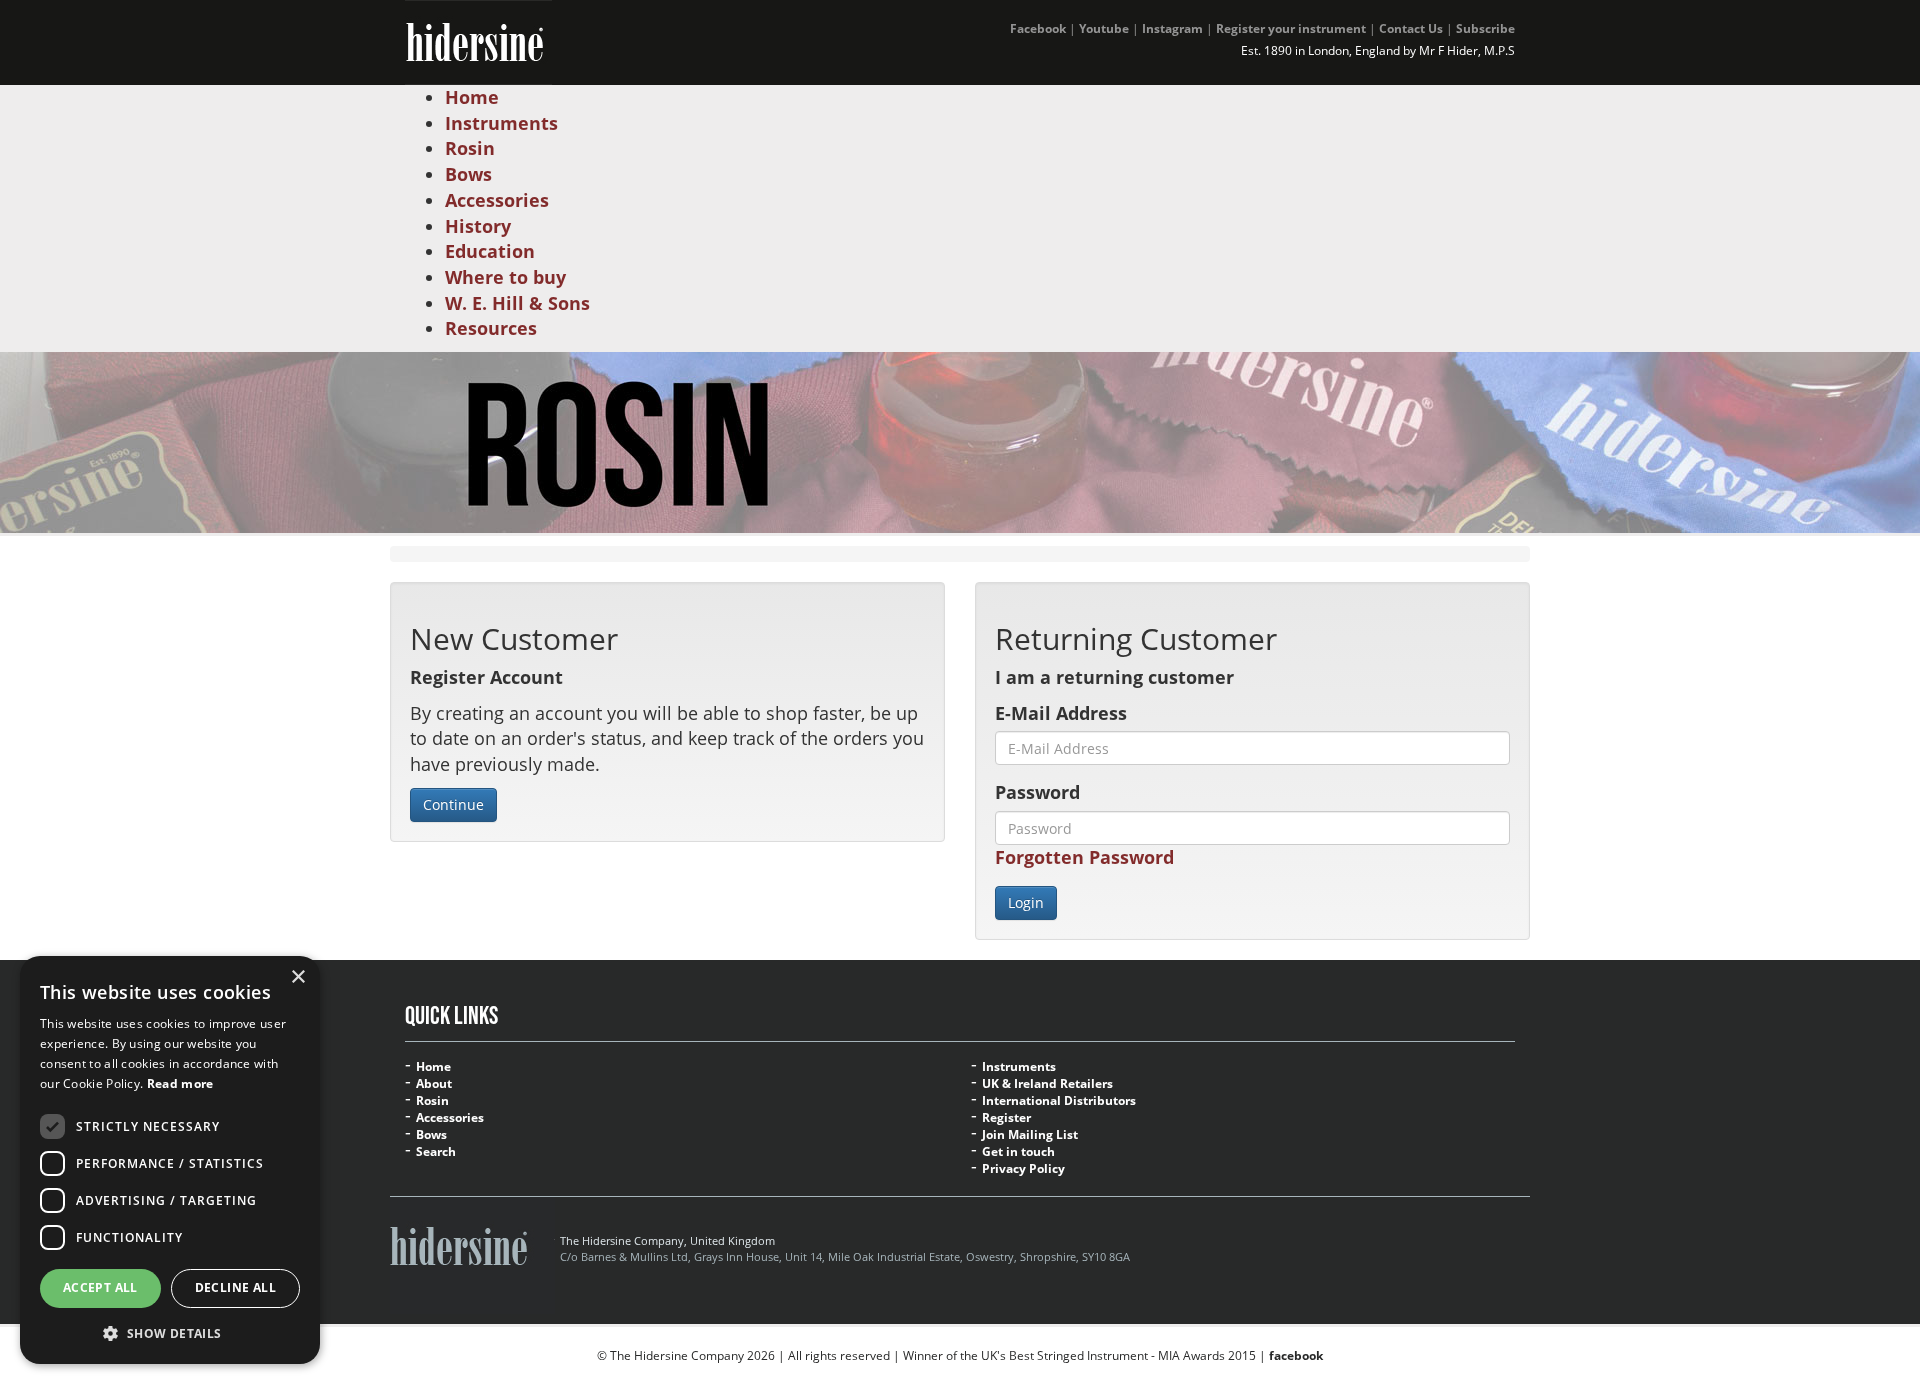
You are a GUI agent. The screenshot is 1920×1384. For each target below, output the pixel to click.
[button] (170, 1332)
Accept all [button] (100, 1287)
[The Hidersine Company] (478, 40)
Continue (453, 804)
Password (1037, 792)
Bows (431, 1135)
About (434, 1084)
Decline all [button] (235, 1287)
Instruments (1019, 1067)
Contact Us (1411, 28)
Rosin (432, 1101)
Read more (180, 1083)
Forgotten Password (1084, 857)
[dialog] (170, 1160)
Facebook (1038, 28)
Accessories (450, 1118)
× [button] (297, 977)
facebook (1296, 1355)
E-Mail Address (1061, 713)
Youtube (1104, 28)
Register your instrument (1291, 28)
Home (433, 1067)
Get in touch (1018, 1152)
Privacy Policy (1023, 1169)
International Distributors (1059, 1101)
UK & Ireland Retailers (1047, 1084)
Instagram (1172, 28)
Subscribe (1485, 28)
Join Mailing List (1030, 1135)
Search (436, 1152)
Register (1006, 1118)
